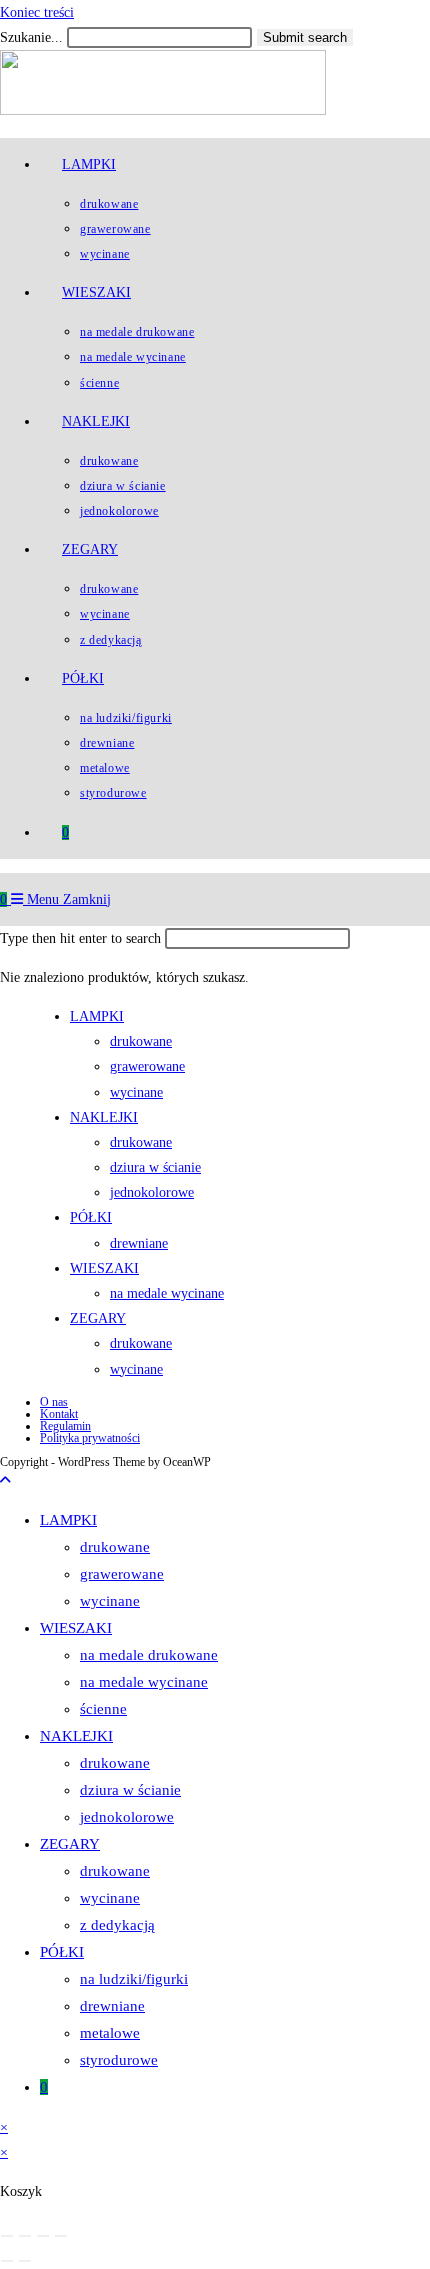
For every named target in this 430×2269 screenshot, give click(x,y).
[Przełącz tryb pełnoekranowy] (25, 2236)
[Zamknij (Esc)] (61, 2236)
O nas (54, 1402)
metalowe (110, 2033)
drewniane (112, 2006)
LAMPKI (68, 1520)
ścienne (103, 1709)
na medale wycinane (144, 1682)
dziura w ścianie (130, 1790)
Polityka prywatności (90, 1438)
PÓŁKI (62, 1952)
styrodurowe (119, 2060)
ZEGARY (70, 1844)
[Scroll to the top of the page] (5, 1480)
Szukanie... (31, 37)
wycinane (110, 1601)
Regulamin (65, 1426)
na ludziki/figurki (134, 1979)
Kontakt (59, 1414)
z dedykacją (117, 1925)
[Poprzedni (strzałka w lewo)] (7, 2261)
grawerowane (122, 1574)
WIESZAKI (76, 1628)
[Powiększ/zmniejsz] (7, 2236)
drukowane (115, 1547)
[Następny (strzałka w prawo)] (25, 2261)
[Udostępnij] (43, 2236)
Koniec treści (37, 12)
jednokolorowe (127, 1817)
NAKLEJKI (76, 1736)
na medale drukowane (149, 1655)
